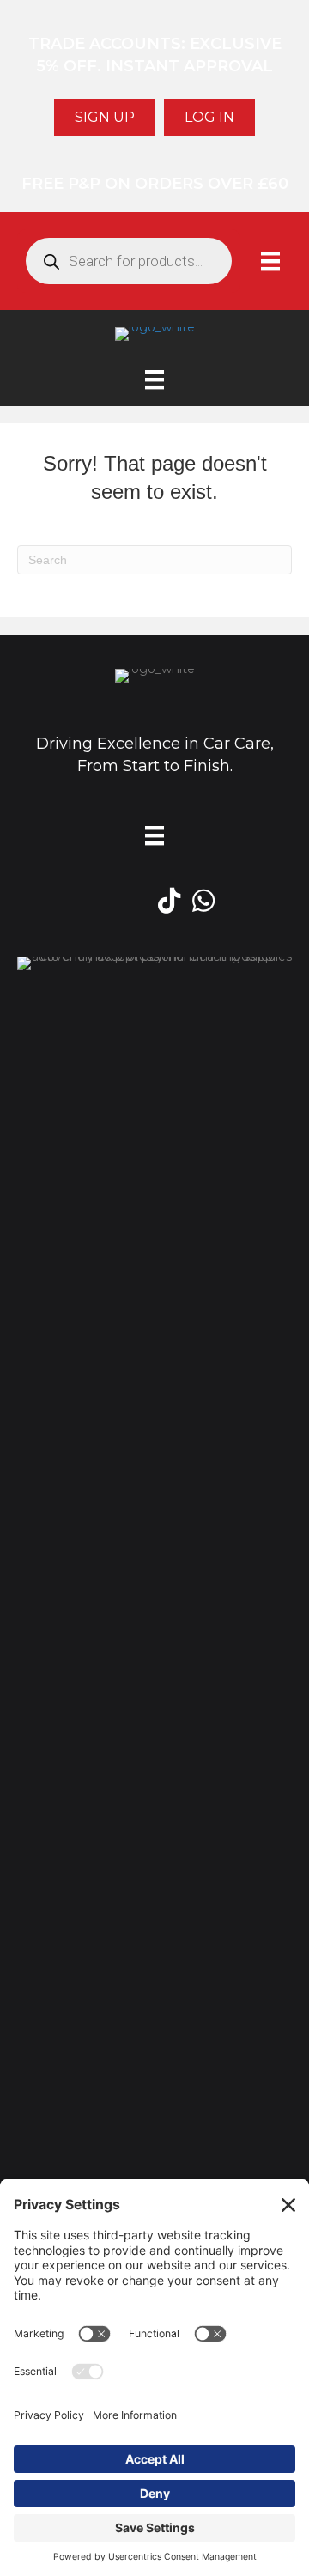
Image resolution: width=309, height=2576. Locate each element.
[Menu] (270, 261)
